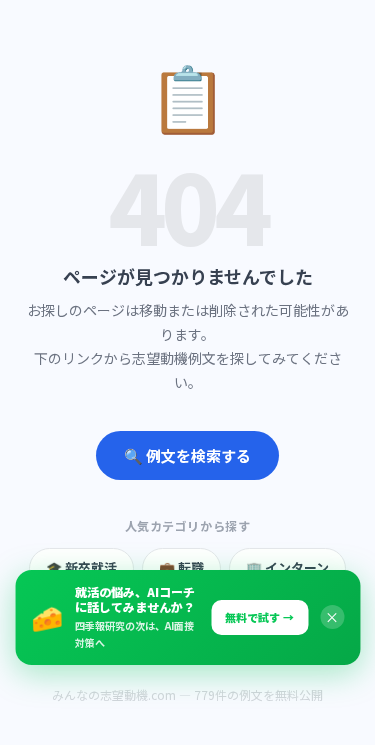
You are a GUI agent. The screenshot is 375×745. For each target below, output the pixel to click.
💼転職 (181, 567)
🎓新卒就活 (81, 567)
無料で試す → (259, 617)
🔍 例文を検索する (187, 455)
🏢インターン (287, 567)
